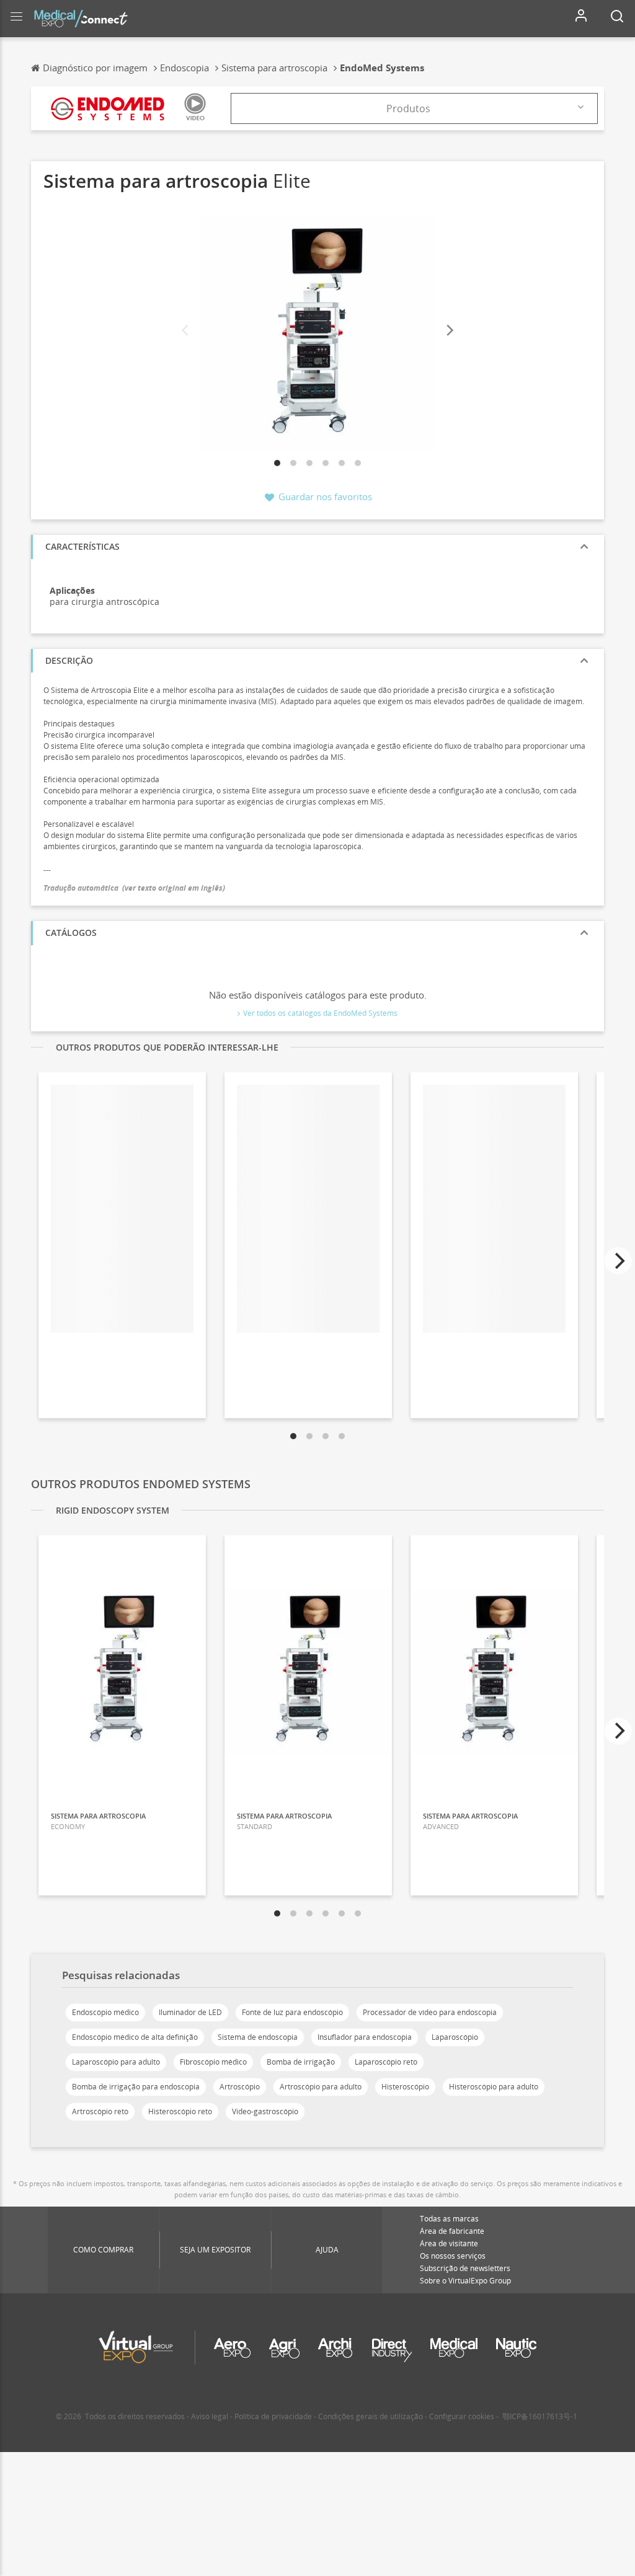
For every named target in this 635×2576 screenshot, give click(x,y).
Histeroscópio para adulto (494, 2087)
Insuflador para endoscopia (365, 2037)
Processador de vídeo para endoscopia (430, 2012)
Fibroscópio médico (213, 2062)
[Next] (449, 331)
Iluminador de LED (190, 2012)
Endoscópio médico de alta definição (135, 2037)
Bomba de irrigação (301, 2062)
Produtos (408, 108)
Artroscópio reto (100, 2111)
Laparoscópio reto (386, 2062)
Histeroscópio (405, 2087)
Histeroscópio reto (180, 2111)
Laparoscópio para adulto (116, 2062)
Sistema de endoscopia (258, 2037)
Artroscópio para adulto (321, 2087)
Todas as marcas (449, 2219)
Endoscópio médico (105, 2012)
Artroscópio (240, 2087)
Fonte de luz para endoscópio (292, 2012)
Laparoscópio (455, 2037)
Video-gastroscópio (265, 2111)
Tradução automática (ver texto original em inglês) (134, 888)
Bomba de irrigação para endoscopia (136, 2087)
